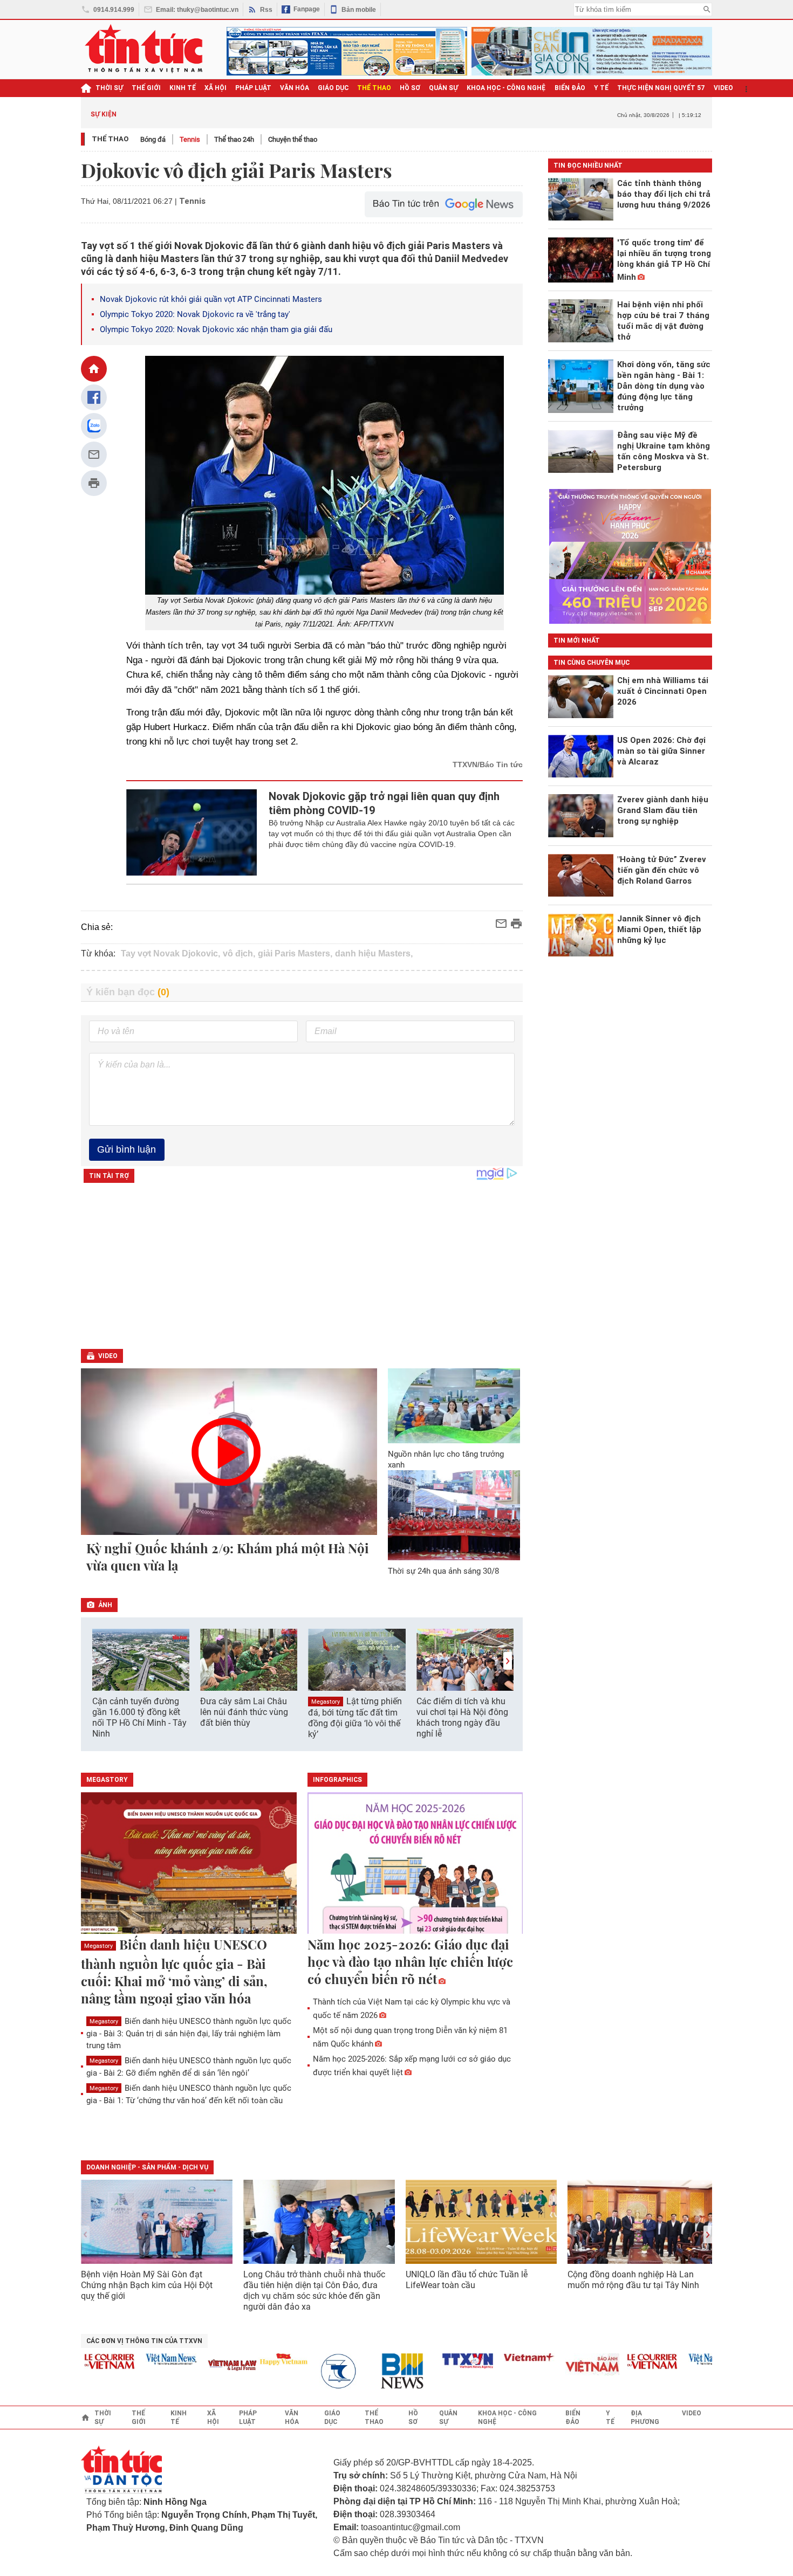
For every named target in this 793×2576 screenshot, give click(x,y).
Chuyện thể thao (293, 139)
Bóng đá (153, 139)
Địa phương (645, 2417)
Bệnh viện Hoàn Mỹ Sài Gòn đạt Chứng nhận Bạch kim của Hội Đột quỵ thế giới (147, 2285)
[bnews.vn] (377, 2371)
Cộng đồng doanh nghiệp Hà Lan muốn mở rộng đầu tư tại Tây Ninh (634, 2280)
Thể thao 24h (234, 139)
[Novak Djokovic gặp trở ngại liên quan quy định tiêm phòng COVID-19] (192, 832)
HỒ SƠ (410, 88)
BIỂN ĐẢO (570, 88)
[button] (508, 1661)
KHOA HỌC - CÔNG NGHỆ (506, 88)
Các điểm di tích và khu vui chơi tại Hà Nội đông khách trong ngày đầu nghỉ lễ (462, 1717)
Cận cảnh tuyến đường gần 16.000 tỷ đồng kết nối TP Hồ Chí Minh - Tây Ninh (139, 1717)
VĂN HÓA (295, 88)
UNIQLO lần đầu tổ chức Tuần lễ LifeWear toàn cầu (467, 2280)
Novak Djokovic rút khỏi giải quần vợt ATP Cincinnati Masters (211, 299)
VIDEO (723, 88)
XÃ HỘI (216, 88)
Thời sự (109, 88)
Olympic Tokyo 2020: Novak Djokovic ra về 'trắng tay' (195, 314)
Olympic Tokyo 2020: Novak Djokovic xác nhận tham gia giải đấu (216, 329)
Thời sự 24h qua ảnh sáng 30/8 (443, 1571)
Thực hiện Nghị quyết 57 (661, 88)
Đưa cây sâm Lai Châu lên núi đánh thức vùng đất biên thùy (244, 1712)
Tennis (190, 139)
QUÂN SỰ (443, 88)
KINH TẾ (183, 88)
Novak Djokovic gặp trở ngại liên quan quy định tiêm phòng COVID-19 (384, 803)
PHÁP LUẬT (253, 88)
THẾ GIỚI (146, 88)
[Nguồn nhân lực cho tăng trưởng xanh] (454, 1406)
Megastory (326, 1702)
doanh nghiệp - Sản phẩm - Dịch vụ (147, 2167)
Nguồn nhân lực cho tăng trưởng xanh (446, 1459)
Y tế (601, 88)
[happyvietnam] (254, 2359)
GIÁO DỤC (333, 88)
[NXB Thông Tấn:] (316, 2371)
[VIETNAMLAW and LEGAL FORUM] (203, 2366)
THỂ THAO (374, 88)
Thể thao (110, 139)
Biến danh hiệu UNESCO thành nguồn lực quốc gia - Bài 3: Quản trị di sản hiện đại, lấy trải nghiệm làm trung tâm (189, 2033)
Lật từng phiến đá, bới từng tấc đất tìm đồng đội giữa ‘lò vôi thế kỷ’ (355, 1718)
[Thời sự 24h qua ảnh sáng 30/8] (454, 1515)
